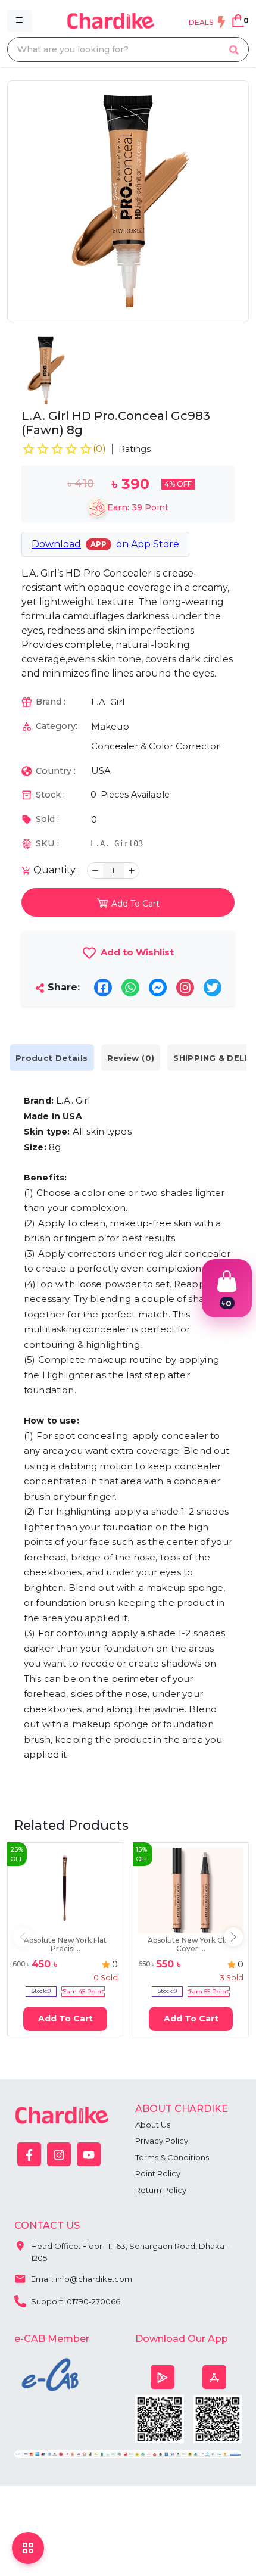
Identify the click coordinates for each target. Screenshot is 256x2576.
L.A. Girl (108, 702)
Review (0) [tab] (131, 1058)
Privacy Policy (162, 2141)
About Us (153, 2125)
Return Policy (161, 2190)
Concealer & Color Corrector (155, 746)
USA (101, 770)
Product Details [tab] (52, 1058)
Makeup (110, 726)
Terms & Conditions (172, 2157)
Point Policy (158, 2173)
